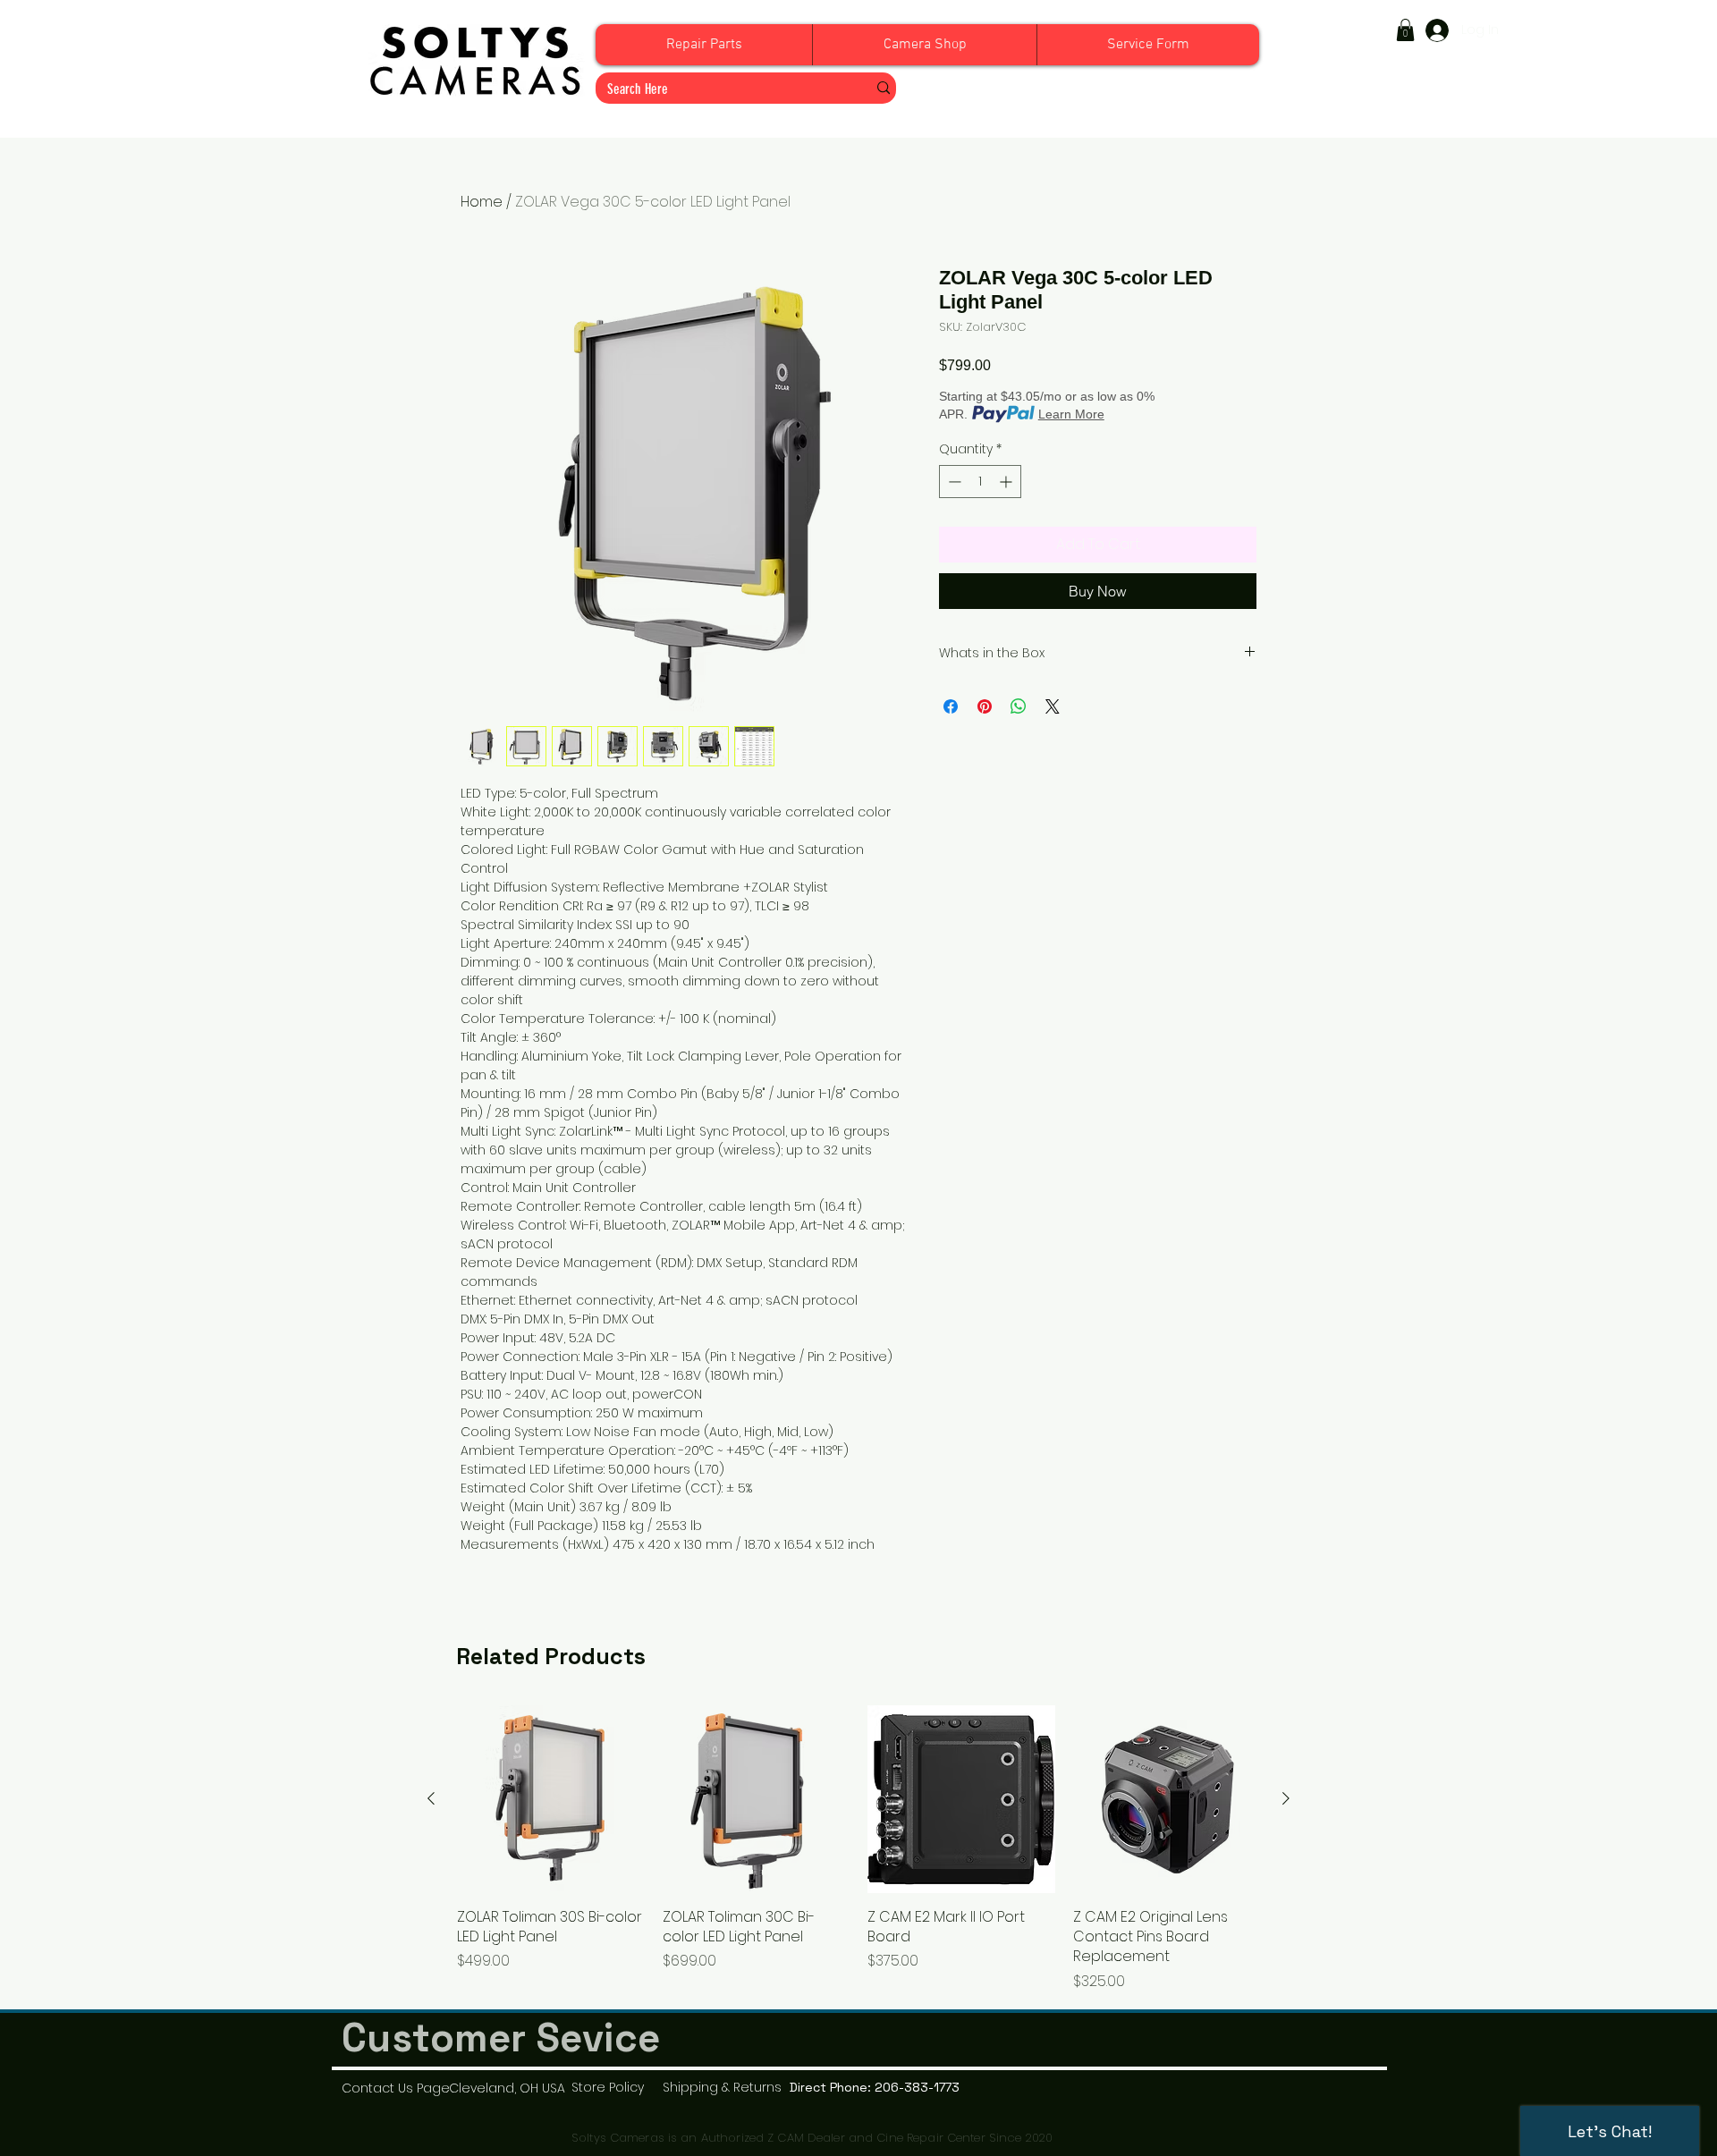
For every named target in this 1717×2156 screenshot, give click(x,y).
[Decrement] (953, 482)
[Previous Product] (431, 1798)
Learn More (1071, 414)
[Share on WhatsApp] (1019, 706)
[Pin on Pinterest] (985, 706)
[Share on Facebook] (951, 706)
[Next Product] (1286, 1798)
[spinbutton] (980, 482)
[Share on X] (1053, 706)
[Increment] (1007, 482)
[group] (858, 1849)
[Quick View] (551, 1799)
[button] (1405, 30)
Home (482, 202)
